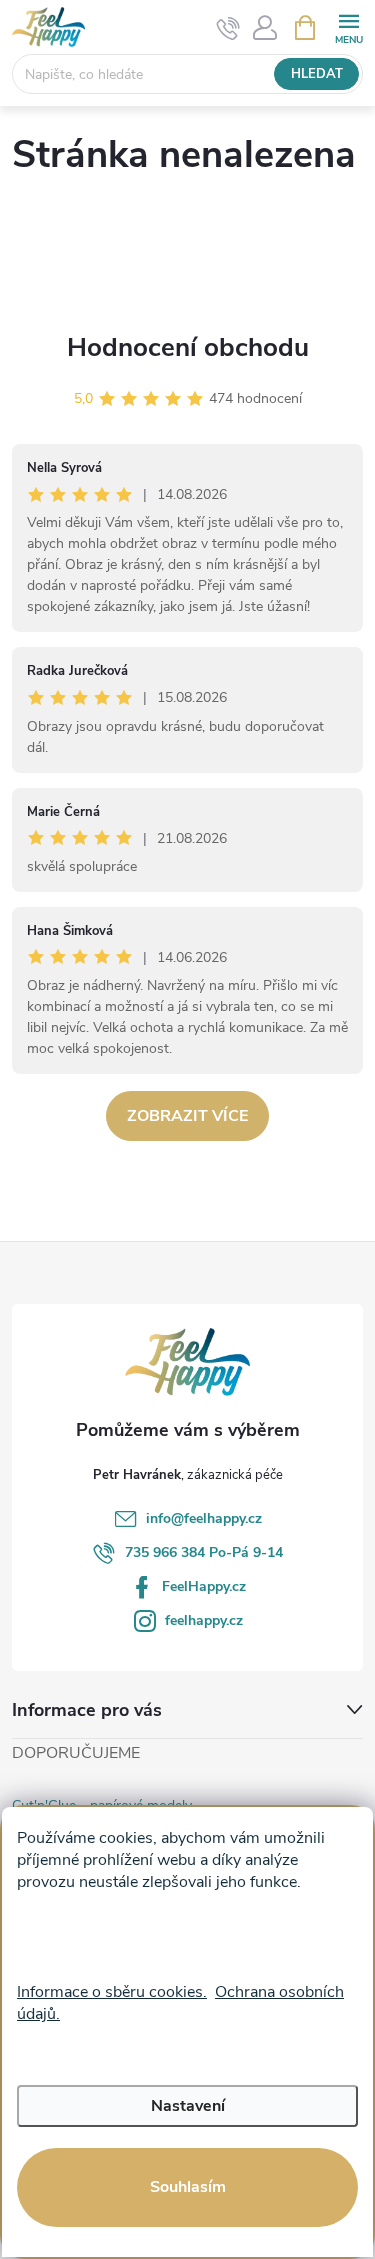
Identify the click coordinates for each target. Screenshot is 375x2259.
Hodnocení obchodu (188, 347)
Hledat (317, 74)
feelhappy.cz (204, 1620)
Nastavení (188, 2106)
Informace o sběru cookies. (112, 1992)
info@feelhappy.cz (204, 1518)
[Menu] (348, 26)
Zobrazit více (187, 1116)
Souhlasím (188, 2187)
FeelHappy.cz (204, 1586)
